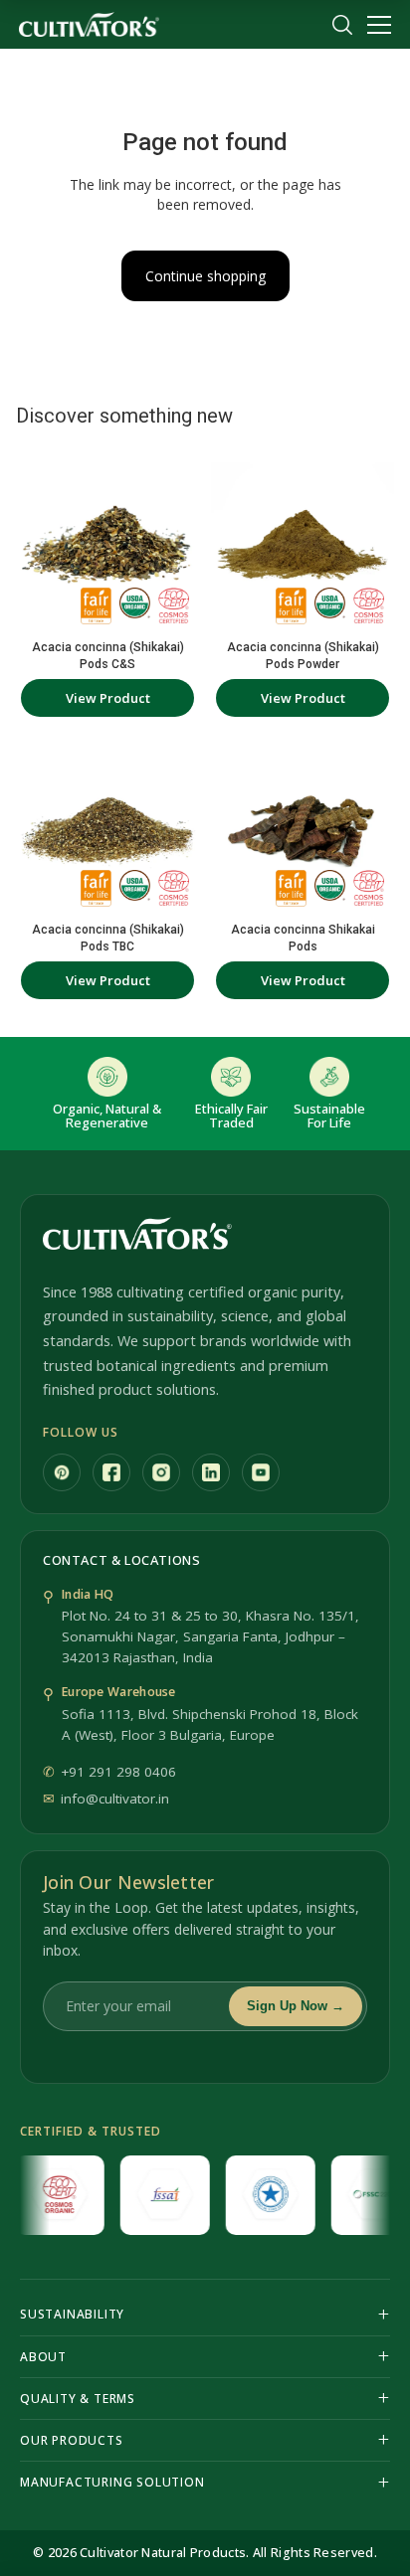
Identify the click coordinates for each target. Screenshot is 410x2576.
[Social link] (62, 1472)
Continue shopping (205, 276)
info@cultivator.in (115, 1799)
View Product (108, 698)
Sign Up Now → (296, 2006)
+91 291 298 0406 (118, 1772)
